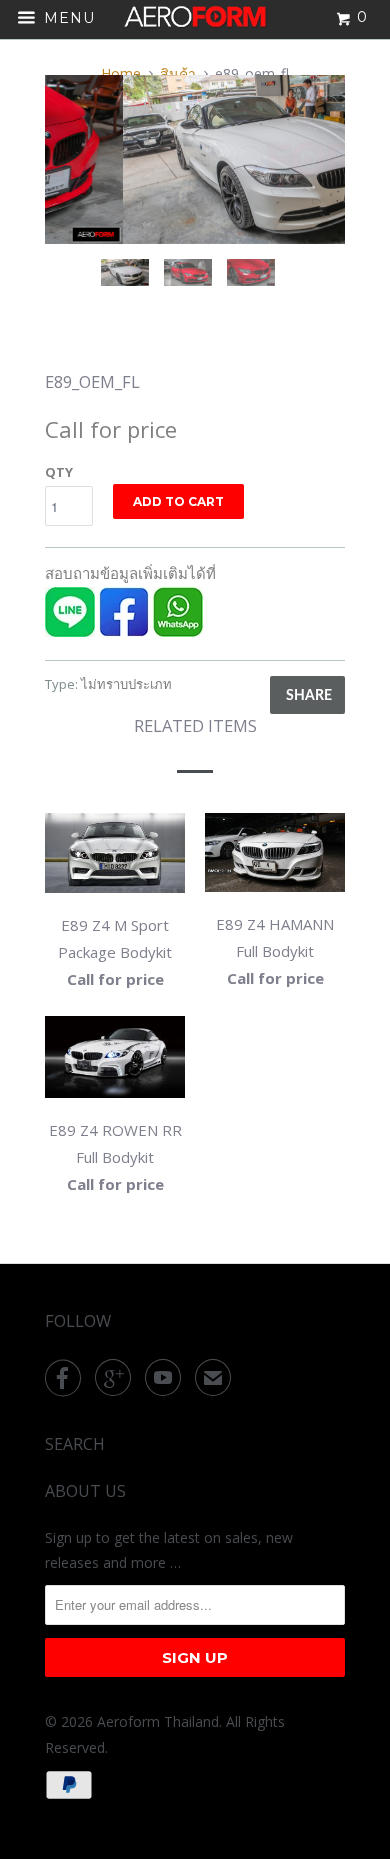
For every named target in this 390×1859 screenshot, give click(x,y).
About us (85, 1491)
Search (75, 1444)
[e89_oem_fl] (204, 159)
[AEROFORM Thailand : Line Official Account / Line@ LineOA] (70, 631)
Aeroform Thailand (158, 1721)
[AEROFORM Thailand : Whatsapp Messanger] (178, 631)
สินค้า (178, 73)
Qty (59, 472)
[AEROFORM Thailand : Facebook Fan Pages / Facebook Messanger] (124, 631)
